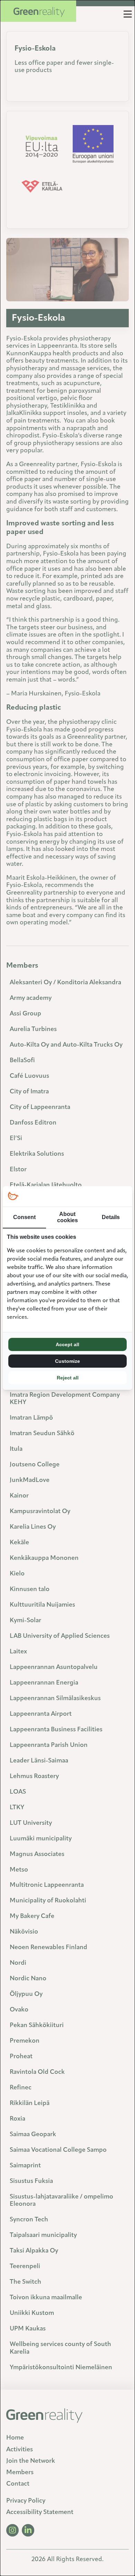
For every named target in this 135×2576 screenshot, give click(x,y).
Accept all (67, 1344)
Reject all (68, 1378)
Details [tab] (111, 1217)
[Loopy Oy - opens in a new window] (13, 1196)
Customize (67, 1361)
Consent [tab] (24, 1217)
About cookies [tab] (67, 1217)
